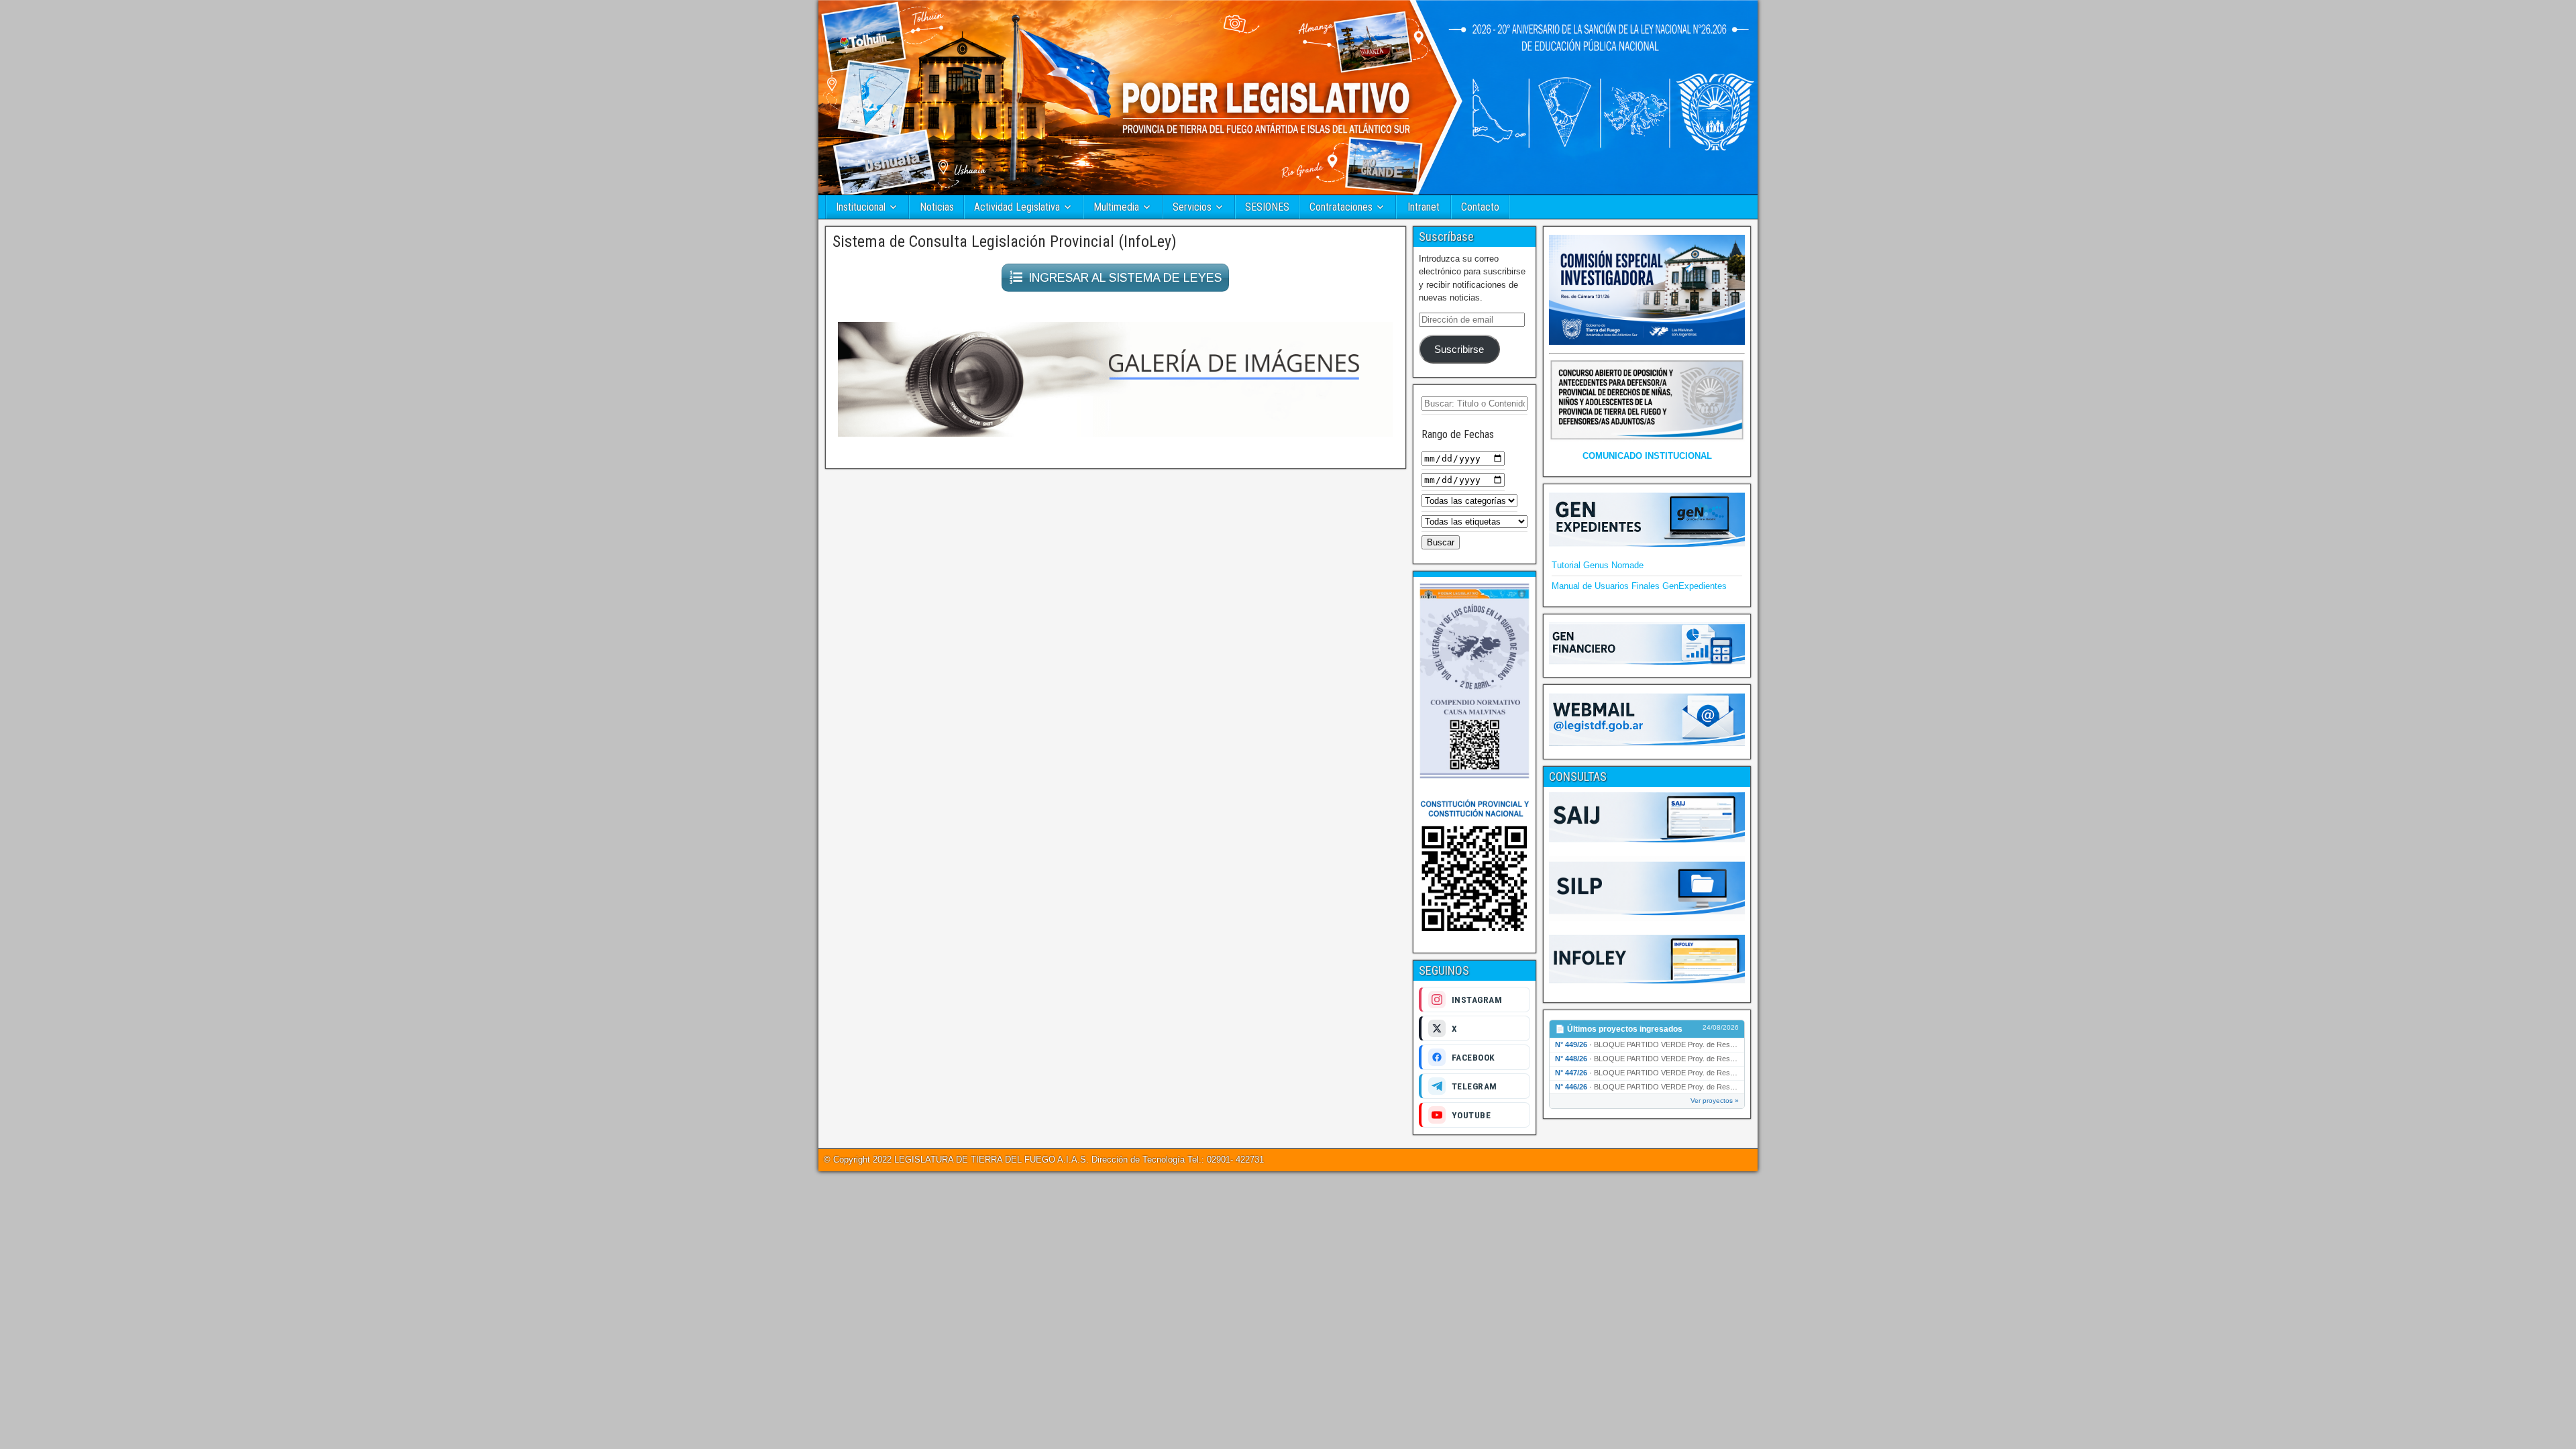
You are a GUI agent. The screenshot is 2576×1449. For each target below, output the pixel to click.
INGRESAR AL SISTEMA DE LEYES (1125, 278)
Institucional (861, 207)
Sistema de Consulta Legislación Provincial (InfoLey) (1005, 241)
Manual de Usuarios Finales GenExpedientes (1639, 586)
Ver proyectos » (1715, 1101)
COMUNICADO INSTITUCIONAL (1647, 456)
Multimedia (1116, 207)
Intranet (1424, 207)
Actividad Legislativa (1017, 207)
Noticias (937, 207)
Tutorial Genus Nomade (1598, 565)
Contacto (1480, 207)
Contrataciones (1341, 207)
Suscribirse (1459, 350)
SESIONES (1267, 207)
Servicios (1192, 207)
